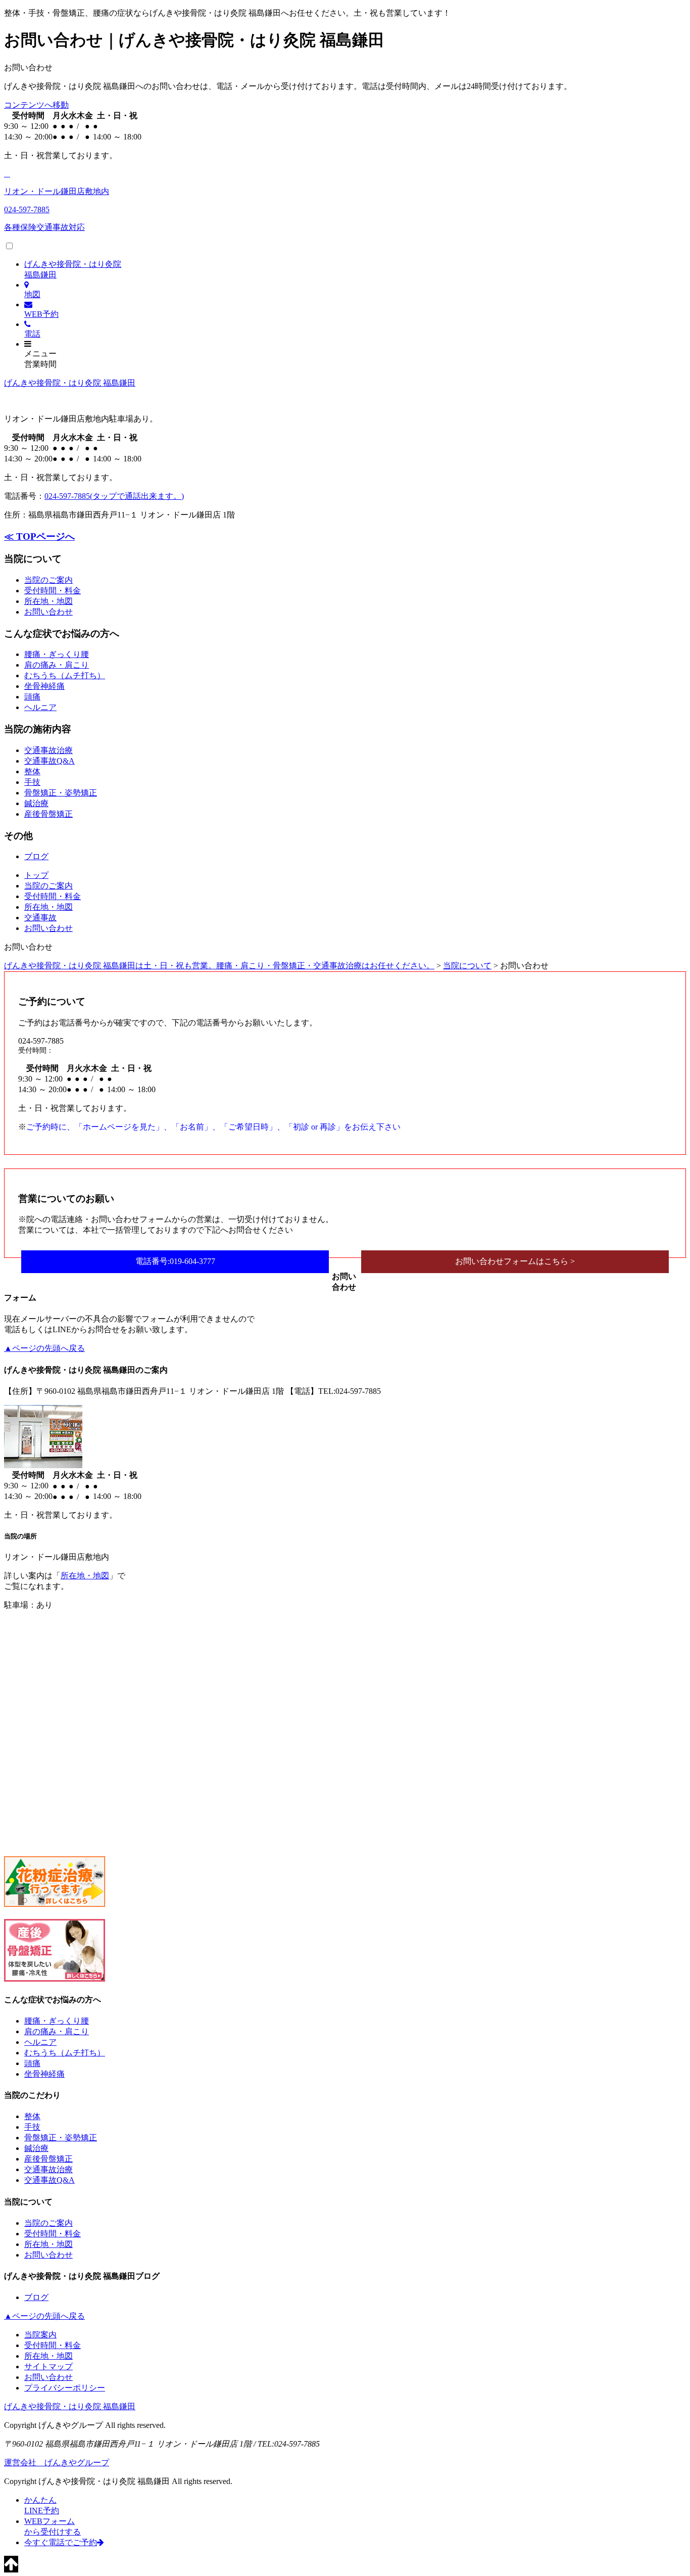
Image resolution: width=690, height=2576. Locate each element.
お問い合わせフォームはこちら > (515, 1261)
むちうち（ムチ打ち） (65, 675)
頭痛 (32, 697)
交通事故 (40, 918)
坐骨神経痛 (44, 686)
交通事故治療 (48, 750)
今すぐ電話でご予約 (61, 2542)
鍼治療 (36, 803)
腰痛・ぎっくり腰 (57, 654)
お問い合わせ (48, 612)
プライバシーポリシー (65, 2388)
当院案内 (40, 2335)
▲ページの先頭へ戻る (44, 1348)
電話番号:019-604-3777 (175, 1261)
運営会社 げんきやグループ (57, 2463)
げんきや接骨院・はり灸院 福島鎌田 (70, 383)
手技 (32, 782)
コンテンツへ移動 (36, 105)
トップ (36, 875)
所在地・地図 (48, 601)
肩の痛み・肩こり (57, 665)
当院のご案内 (48, 580)
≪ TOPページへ (39, 536)
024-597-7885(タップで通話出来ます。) (114, 496)
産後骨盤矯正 (48, 814)
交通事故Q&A (50, 761)
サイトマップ (48, 2367)
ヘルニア (40, 707)
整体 (32, 771)
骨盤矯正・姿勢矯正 (61, 793)
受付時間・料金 (53, 591)
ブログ (36, 856)
